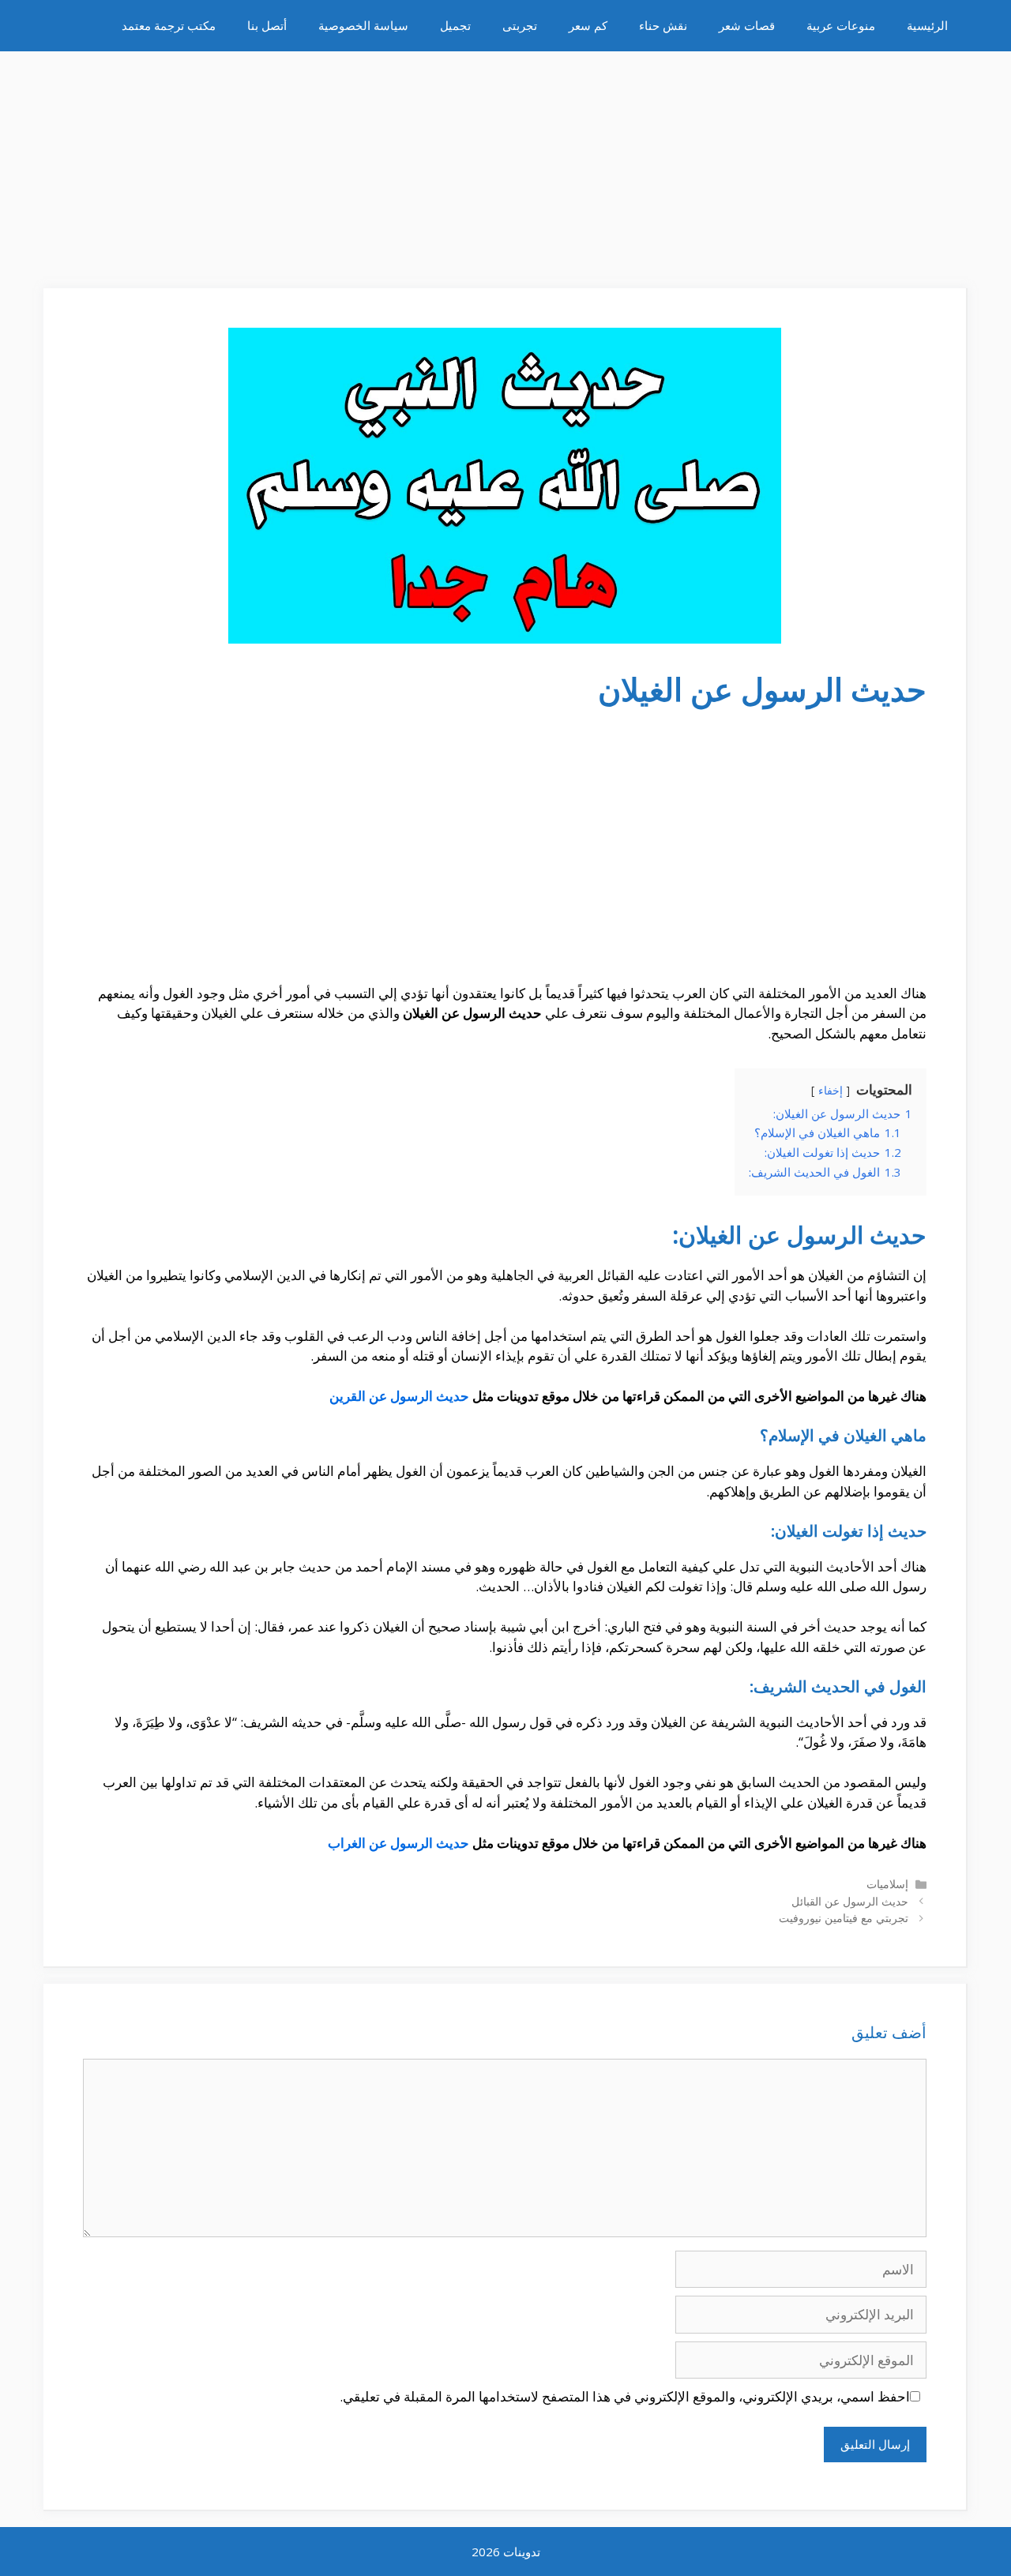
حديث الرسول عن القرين (399, 1396)
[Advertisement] (505, 162)
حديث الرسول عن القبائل (850, 1901)
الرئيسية (927, 25)
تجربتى (520, 25)
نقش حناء (663, 25)
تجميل (455, 25)
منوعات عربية (841, 25)
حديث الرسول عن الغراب (398, 1843)
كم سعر (588, 25)
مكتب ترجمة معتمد (169, 25)
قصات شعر (747, 25)
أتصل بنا (267, 25)
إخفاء (831, 1090)
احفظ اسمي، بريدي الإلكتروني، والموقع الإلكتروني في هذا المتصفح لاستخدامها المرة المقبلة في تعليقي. (625, 2396)
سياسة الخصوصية (363, 25)
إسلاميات (887, 1884)
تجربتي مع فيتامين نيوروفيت (844, 1918)
